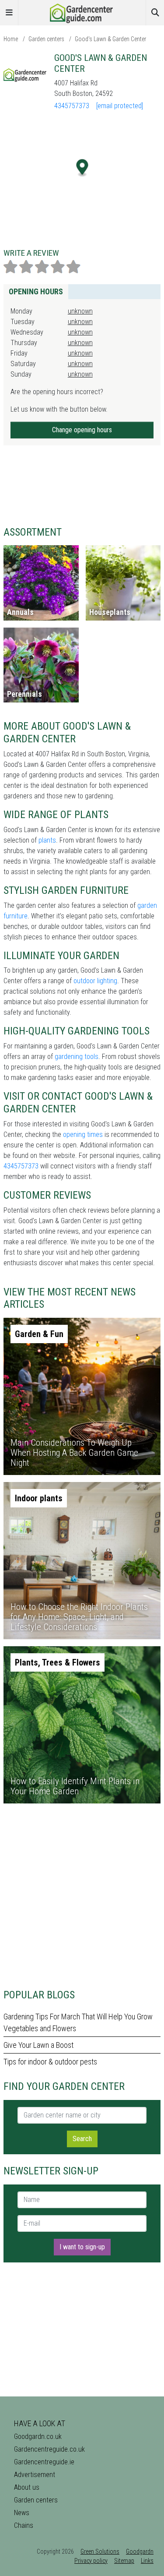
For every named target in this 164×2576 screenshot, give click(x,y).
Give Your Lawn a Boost (38, 2045)
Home (11, 39)
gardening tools (77, 1057)
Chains (24, 2525)
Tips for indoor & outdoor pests (50, 2062)
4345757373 (72, 106)
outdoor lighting (95, 981)
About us (27, 2487)
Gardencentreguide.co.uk (49, 2449)
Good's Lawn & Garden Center (110, 39)
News (22, 2513)
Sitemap (124, 2561)
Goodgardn (140, 2551)
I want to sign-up (82, 2247)
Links (147, 2561)
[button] (82, 168)
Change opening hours (82, 430)
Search (82, 2139)
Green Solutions (100, 2551)
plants (47, 840)
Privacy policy (91, 2561)
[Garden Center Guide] (82, 12)
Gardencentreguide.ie (44, 2462)
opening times (83, 1134)
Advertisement (35, 2475)
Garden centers (46, 39)
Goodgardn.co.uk (38, 2437)
